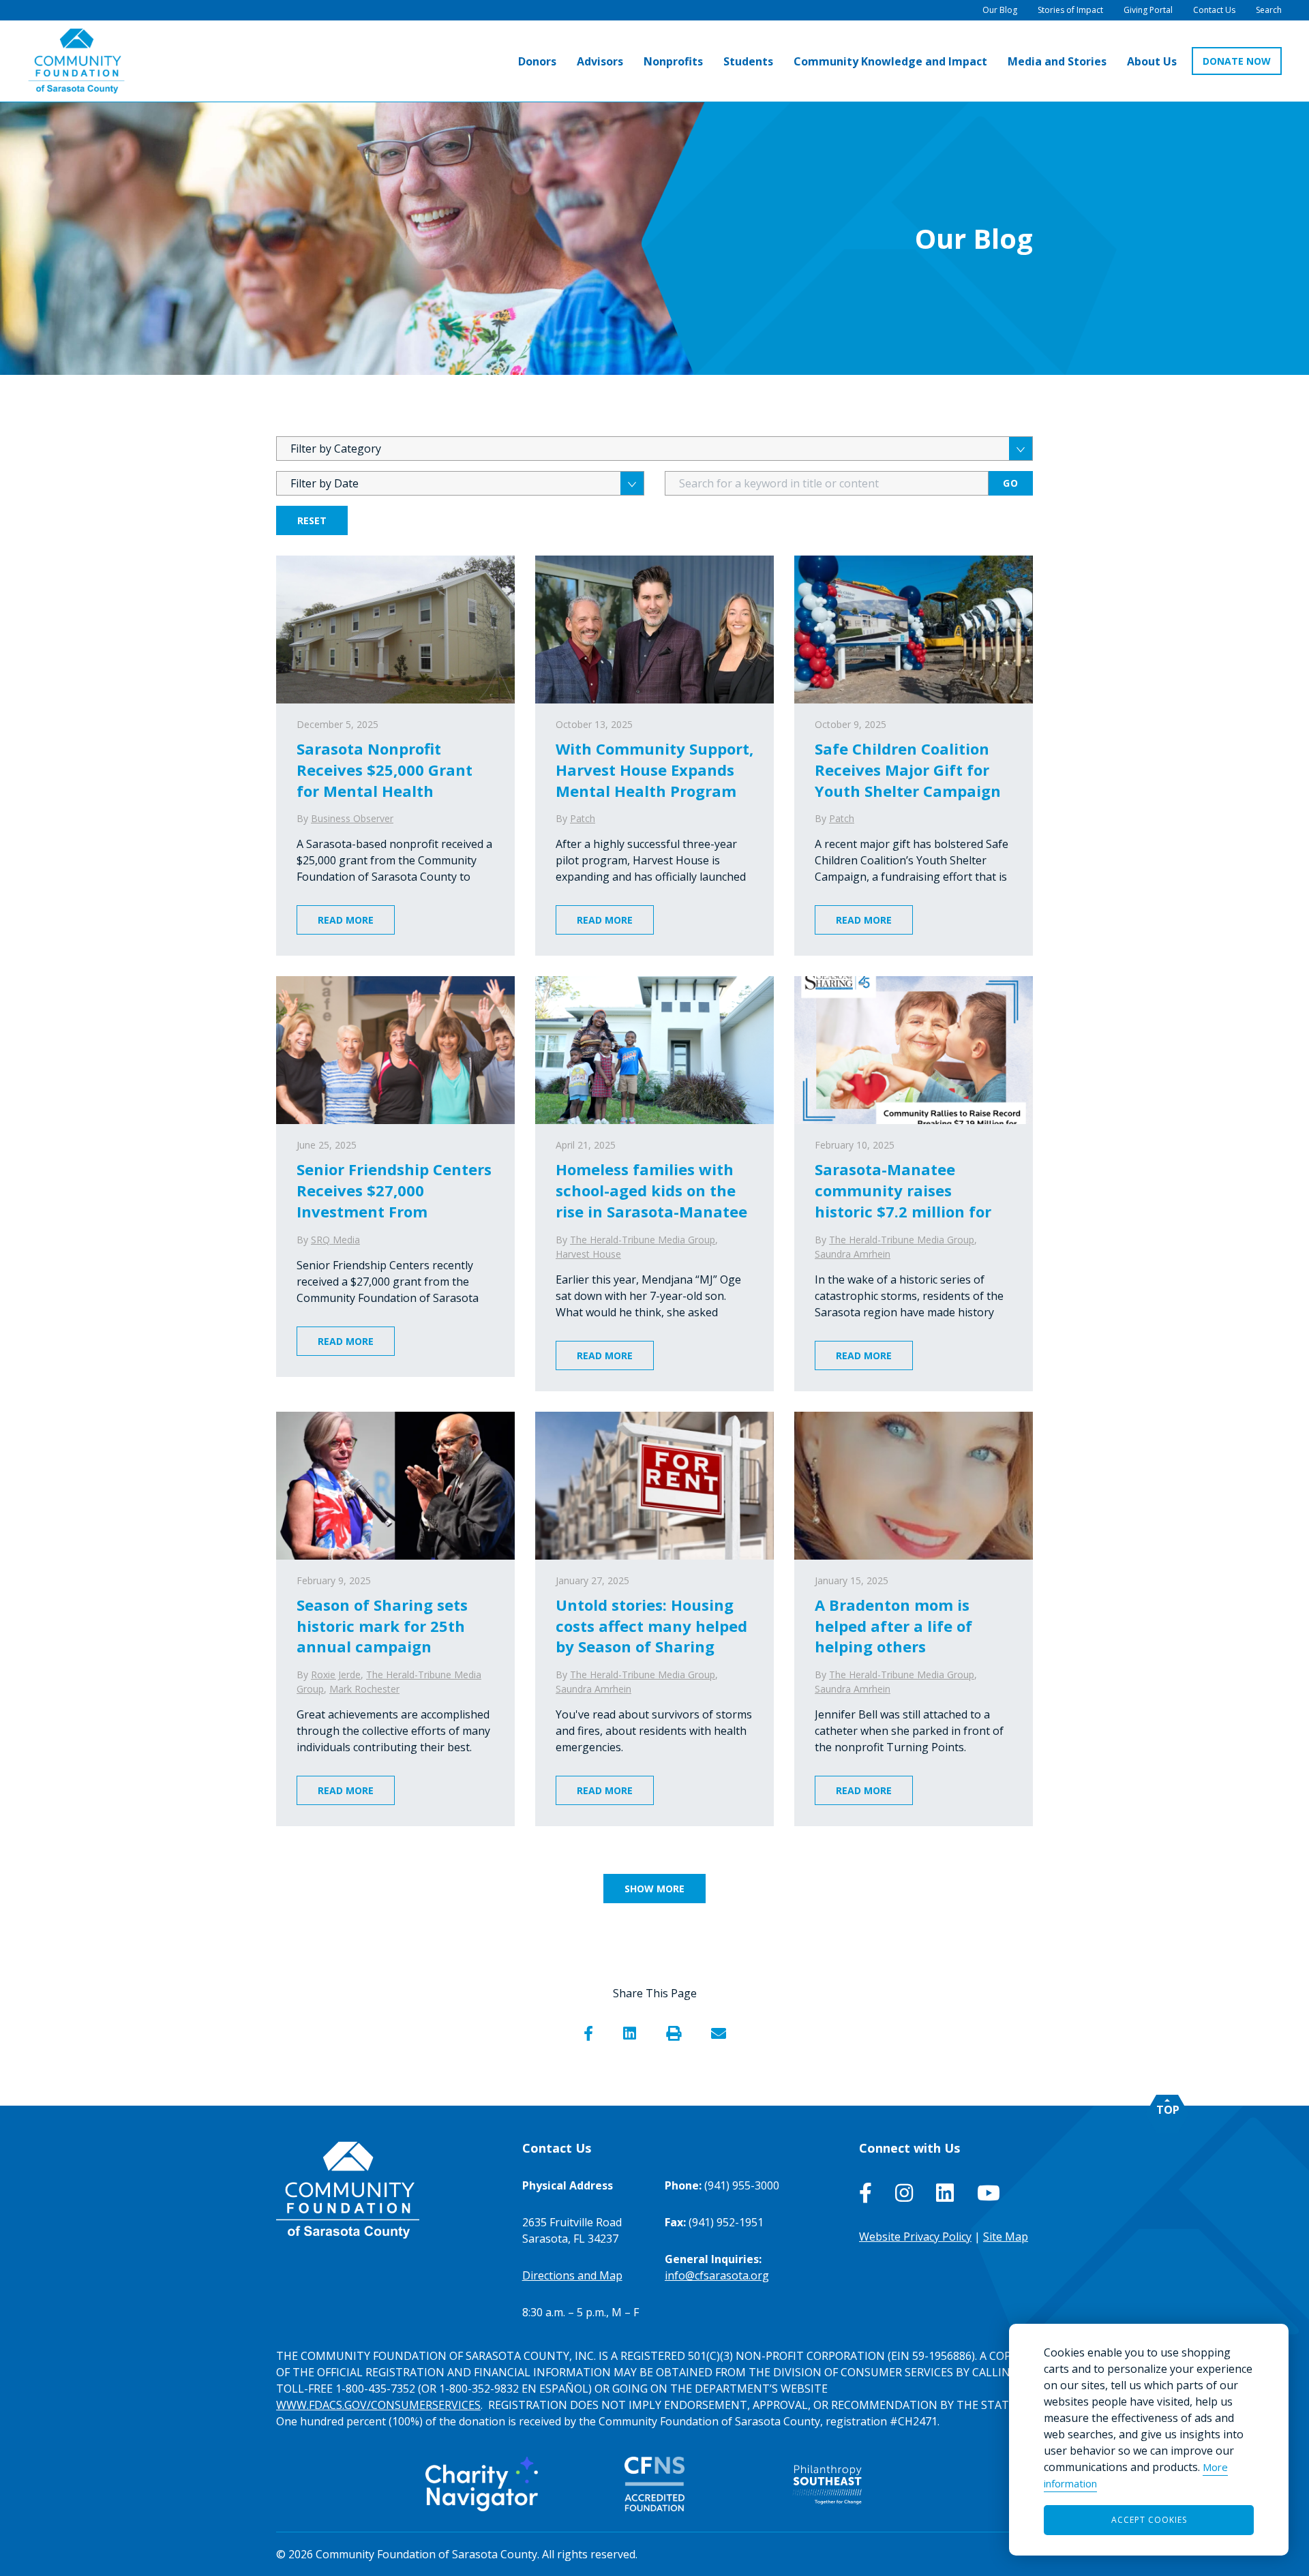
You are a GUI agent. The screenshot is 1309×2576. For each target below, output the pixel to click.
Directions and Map (572, 2275)
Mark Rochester (364, 1689)
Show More (654, 1889)
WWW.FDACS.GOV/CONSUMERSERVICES (378, 2405)
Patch (583, 818)
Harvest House (588, 1254)
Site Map (1006, 2237)
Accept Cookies (1149, 2520)
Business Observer (352, 818)
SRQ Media (335, 1240)
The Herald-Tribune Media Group (643, 1240)
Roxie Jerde (336, 1675)
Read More (346, 920)
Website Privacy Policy (915, 2237)
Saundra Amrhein (853, 1254)
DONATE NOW (1237, 61)
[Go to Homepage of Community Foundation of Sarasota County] (76, 61)
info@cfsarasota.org (717, 2275)
